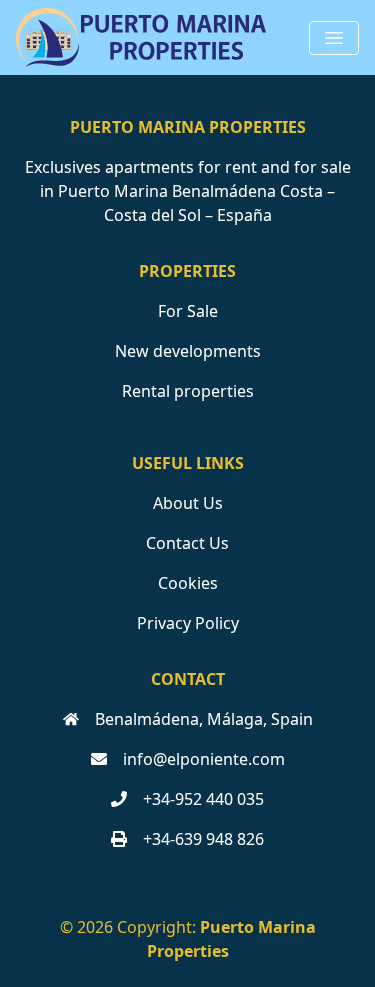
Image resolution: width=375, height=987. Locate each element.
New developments (188, 351)
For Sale (188, 311)
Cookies (188, 583)
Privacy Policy (188, 623)
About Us (188, 503)
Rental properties (188, 391)
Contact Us (187, 543)
